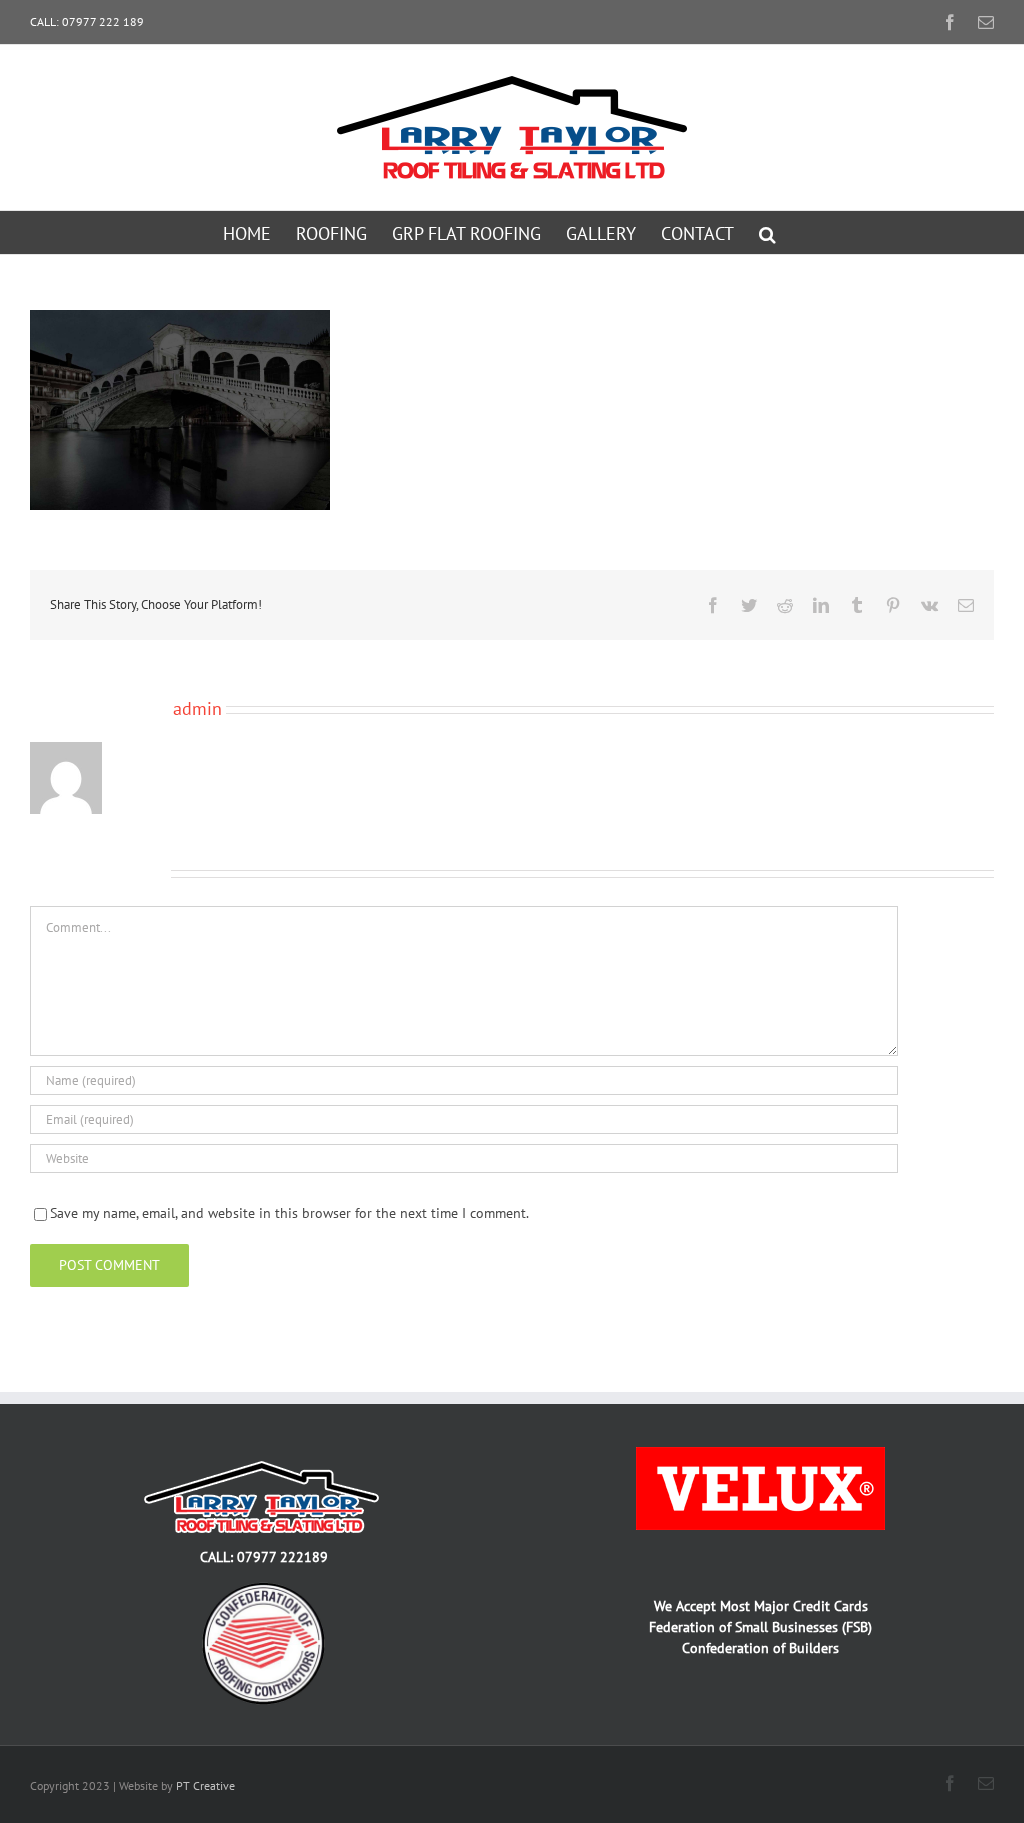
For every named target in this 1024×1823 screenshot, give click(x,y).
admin (197, 708)
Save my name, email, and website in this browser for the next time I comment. (289, 1213)
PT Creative (205, 1785)
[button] (767, 232)
